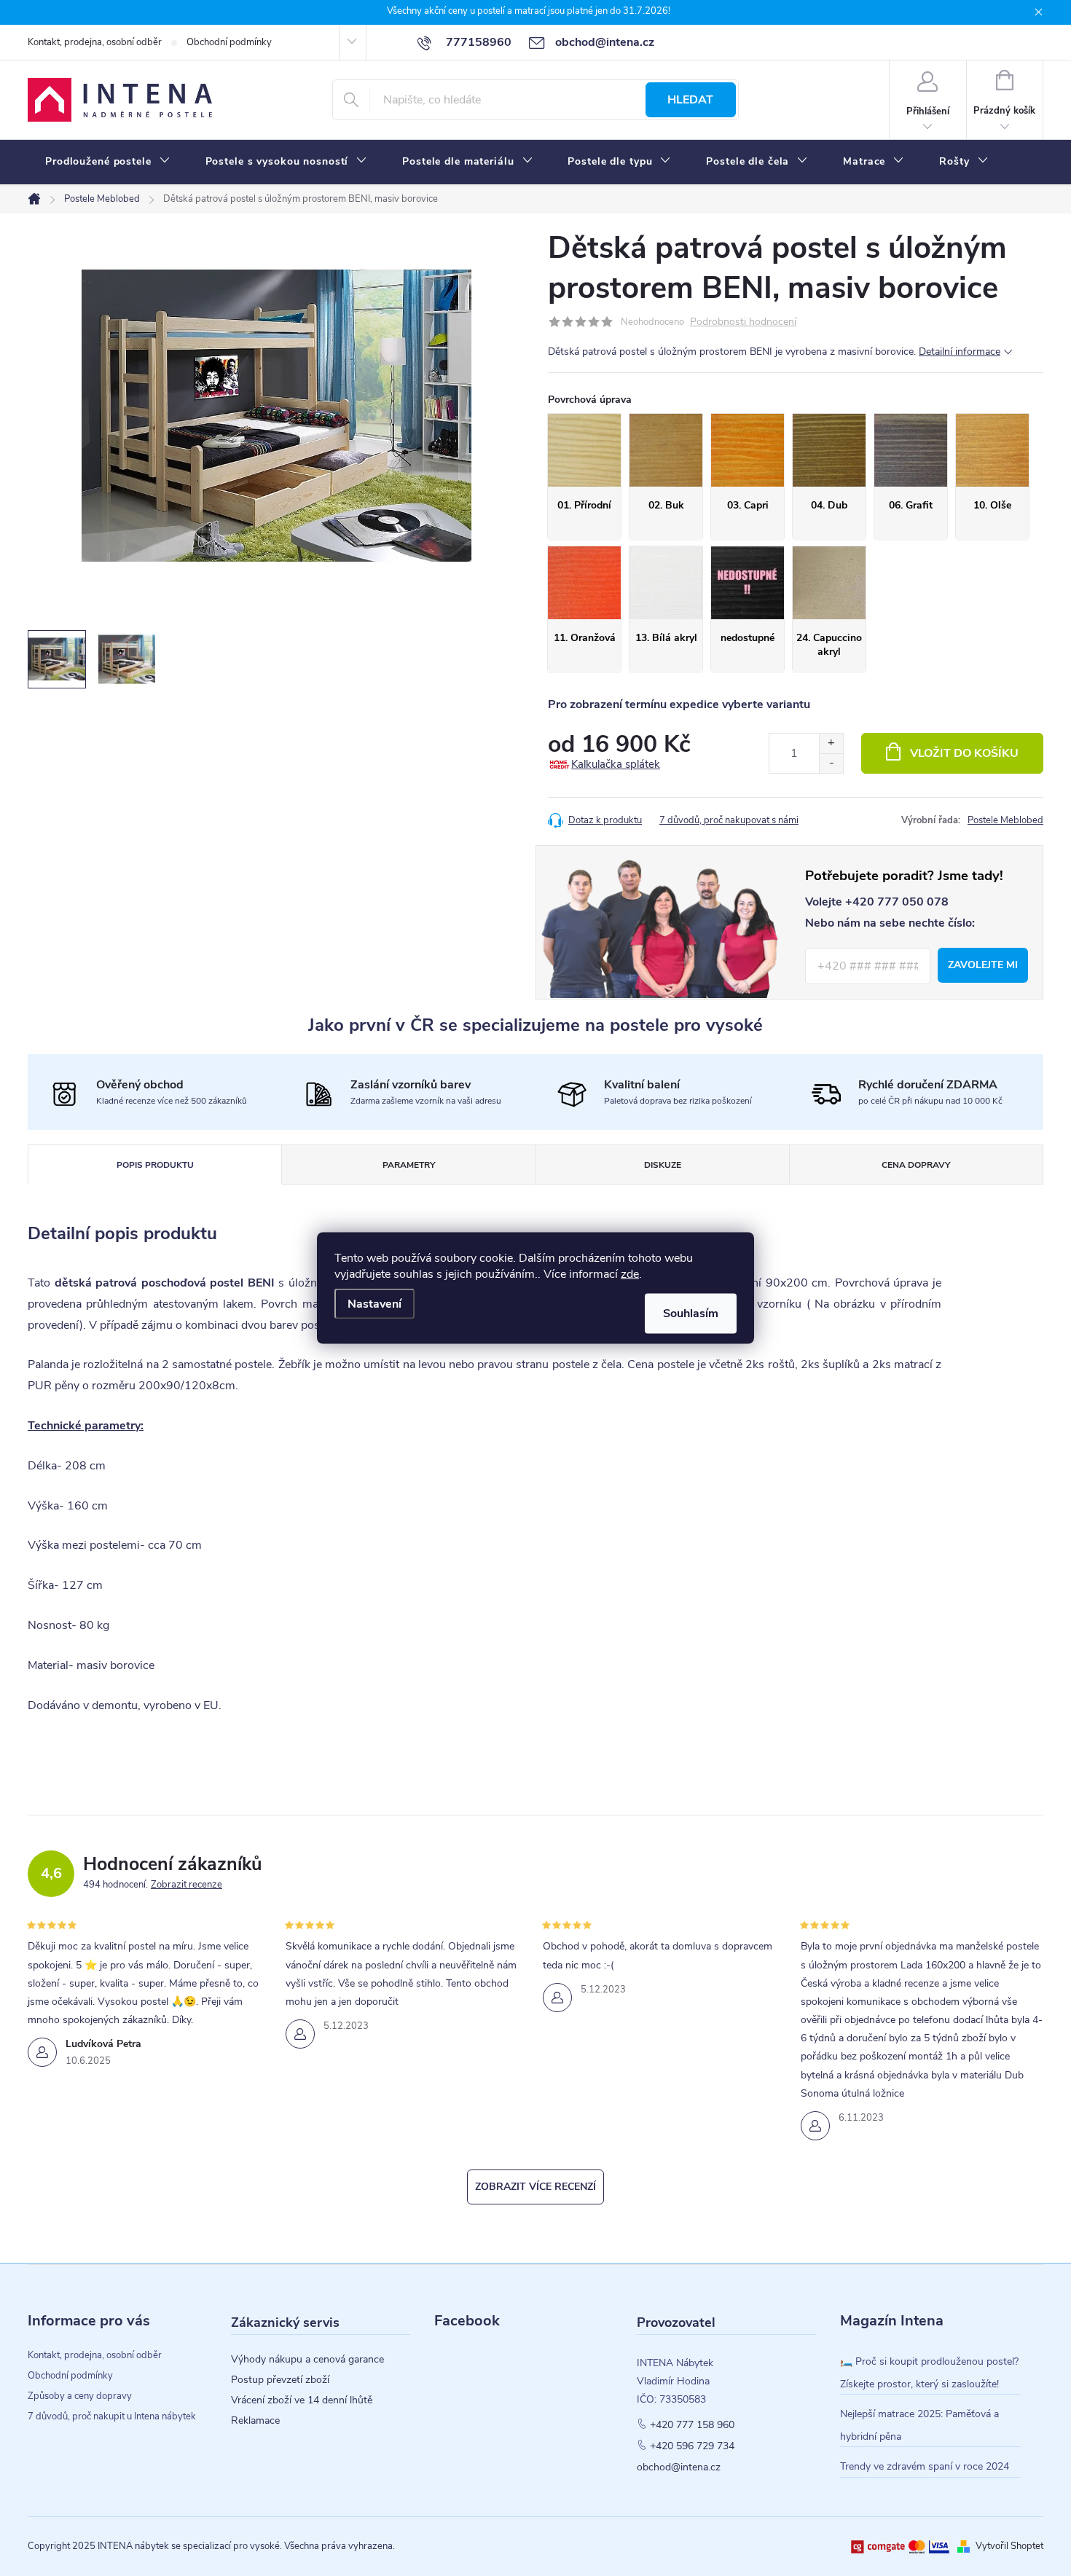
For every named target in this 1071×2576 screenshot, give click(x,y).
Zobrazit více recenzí (535, 2187)
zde (630, 1274)
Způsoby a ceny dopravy (80, 2396)
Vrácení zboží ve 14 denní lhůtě (302, 2400)
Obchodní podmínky (229, 42)
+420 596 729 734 (692, 2446)
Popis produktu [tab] (155, 1165)
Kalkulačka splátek (616, 764)
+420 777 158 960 (692, 2425)
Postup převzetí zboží (280, 2380)
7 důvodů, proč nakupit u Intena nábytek (112, 2416)
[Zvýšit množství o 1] (831, 743)
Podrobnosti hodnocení (743, 322)
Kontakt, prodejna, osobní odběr (95, 42)
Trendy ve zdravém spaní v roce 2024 (925, 2466)
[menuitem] (108, 162)
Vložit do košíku (964, 753)
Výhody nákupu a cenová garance (307, 2360)
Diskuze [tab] (663, 1165)
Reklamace (255, 2421)
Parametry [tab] (409, 1165)
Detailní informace (960, 352)
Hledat (690, 100)
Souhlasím (691, 1313)
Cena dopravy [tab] (916, 1165)
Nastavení (374, 1304)
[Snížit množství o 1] (831, 763)
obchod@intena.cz (679, 2467)
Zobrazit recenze (187, 1885)
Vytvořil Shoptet (1009, 2546)
